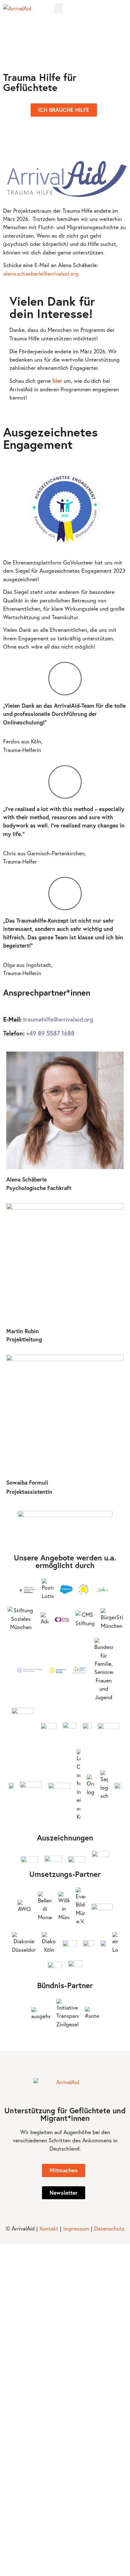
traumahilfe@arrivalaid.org (59, 1019)
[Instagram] (116, 9)
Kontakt (49, 2228)
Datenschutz (109, 2228)
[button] (58, 8)
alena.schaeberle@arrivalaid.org (41, 274)
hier (57, 381)
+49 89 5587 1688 (50, 1033)
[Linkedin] (124, 9)
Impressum (76, 2228)
